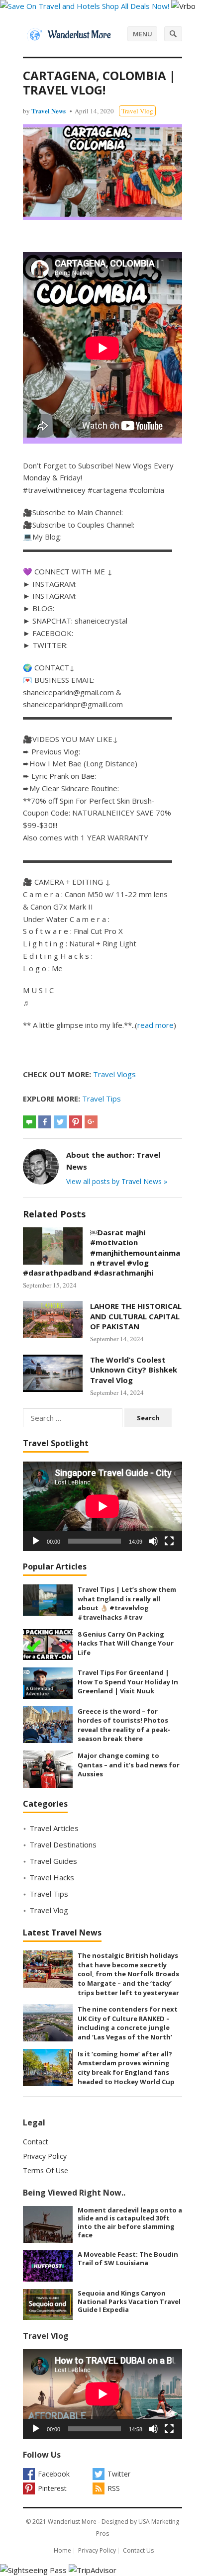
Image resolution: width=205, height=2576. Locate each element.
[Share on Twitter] (60, 1122)
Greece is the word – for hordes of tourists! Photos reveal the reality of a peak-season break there (124, 1725)
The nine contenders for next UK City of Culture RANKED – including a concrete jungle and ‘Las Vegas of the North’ (128, 2023)
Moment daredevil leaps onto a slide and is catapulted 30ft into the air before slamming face (130, 2222)
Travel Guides (53, 1861)
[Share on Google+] (91, 1122)
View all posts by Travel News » (117, 1181)
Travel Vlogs (114, 1074)
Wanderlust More (72, 2522)
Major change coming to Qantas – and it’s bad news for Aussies (129, 1765)
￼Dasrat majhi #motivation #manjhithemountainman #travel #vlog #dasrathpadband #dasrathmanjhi (102, 1252)
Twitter (119, 2474)
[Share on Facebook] (45, 1122)
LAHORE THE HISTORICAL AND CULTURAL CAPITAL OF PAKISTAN (136, 1316)
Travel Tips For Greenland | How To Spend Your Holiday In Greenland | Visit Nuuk (128, 1682)
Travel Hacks (52, 1877)
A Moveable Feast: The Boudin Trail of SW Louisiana (128, 2258)
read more (155, 1025)
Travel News (49, 111)
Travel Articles (54, 1828)
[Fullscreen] (169, 1541)
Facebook (54, 2474)
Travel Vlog (137, 111)
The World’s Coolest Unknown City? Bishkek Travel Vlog (134, 1370)
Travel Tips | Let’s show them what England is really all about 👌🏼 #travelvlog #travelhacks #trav (127, 1603)
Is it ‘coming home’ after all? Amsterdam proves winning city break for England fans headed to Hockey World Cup (126, 2068)
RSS (114, 2488)
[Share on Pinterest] (76, 1122)
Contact (36, 2142)
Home (62, 2550)
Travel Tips (102, 1099)
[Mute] (153, 1541)
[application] (102, 1506)
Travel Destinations (63, 1844)
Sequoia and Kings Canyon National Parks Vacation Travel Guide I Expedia (129, 2301)
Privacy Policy (45, 2156)
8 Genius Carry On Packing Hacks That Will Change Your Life (126, 1643)
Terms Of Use (46, 2170)
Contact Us (138, 2550)
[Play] (36, 1541)
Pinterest (52, 2488)
